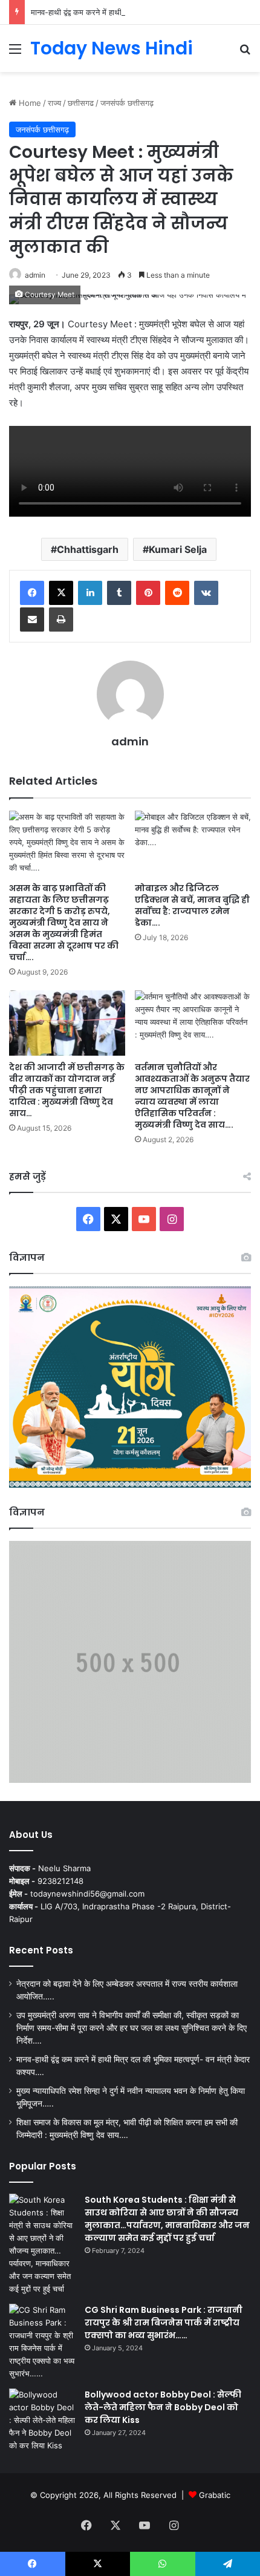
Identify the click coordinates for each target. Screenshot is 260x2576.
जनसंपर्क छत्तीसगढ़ (127, 103)
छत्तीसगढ (81, 103)
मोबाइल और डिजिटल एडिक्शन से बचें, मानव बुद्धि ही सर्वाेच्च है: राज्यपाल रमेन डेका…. (192, 905)
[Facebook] (32, 593)
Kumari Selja (178, 549)
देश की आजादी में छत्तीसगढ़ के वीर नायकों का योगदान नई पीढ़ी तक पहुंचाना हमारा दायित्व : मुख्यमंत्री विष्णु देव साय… (67, 1090)
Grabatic (215, 2495)
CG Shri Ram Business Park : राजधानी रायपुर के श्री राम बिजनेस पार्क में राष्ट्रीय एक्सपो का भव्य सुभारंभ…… (164, 2323)
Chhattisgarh (88, 549)
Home (29, 103)
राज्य (54, 103)
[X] (61, 593)
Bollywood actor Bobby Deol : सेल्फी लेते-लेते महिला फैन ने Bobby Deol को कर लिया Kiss (163, 2407)
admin (35, 275)
